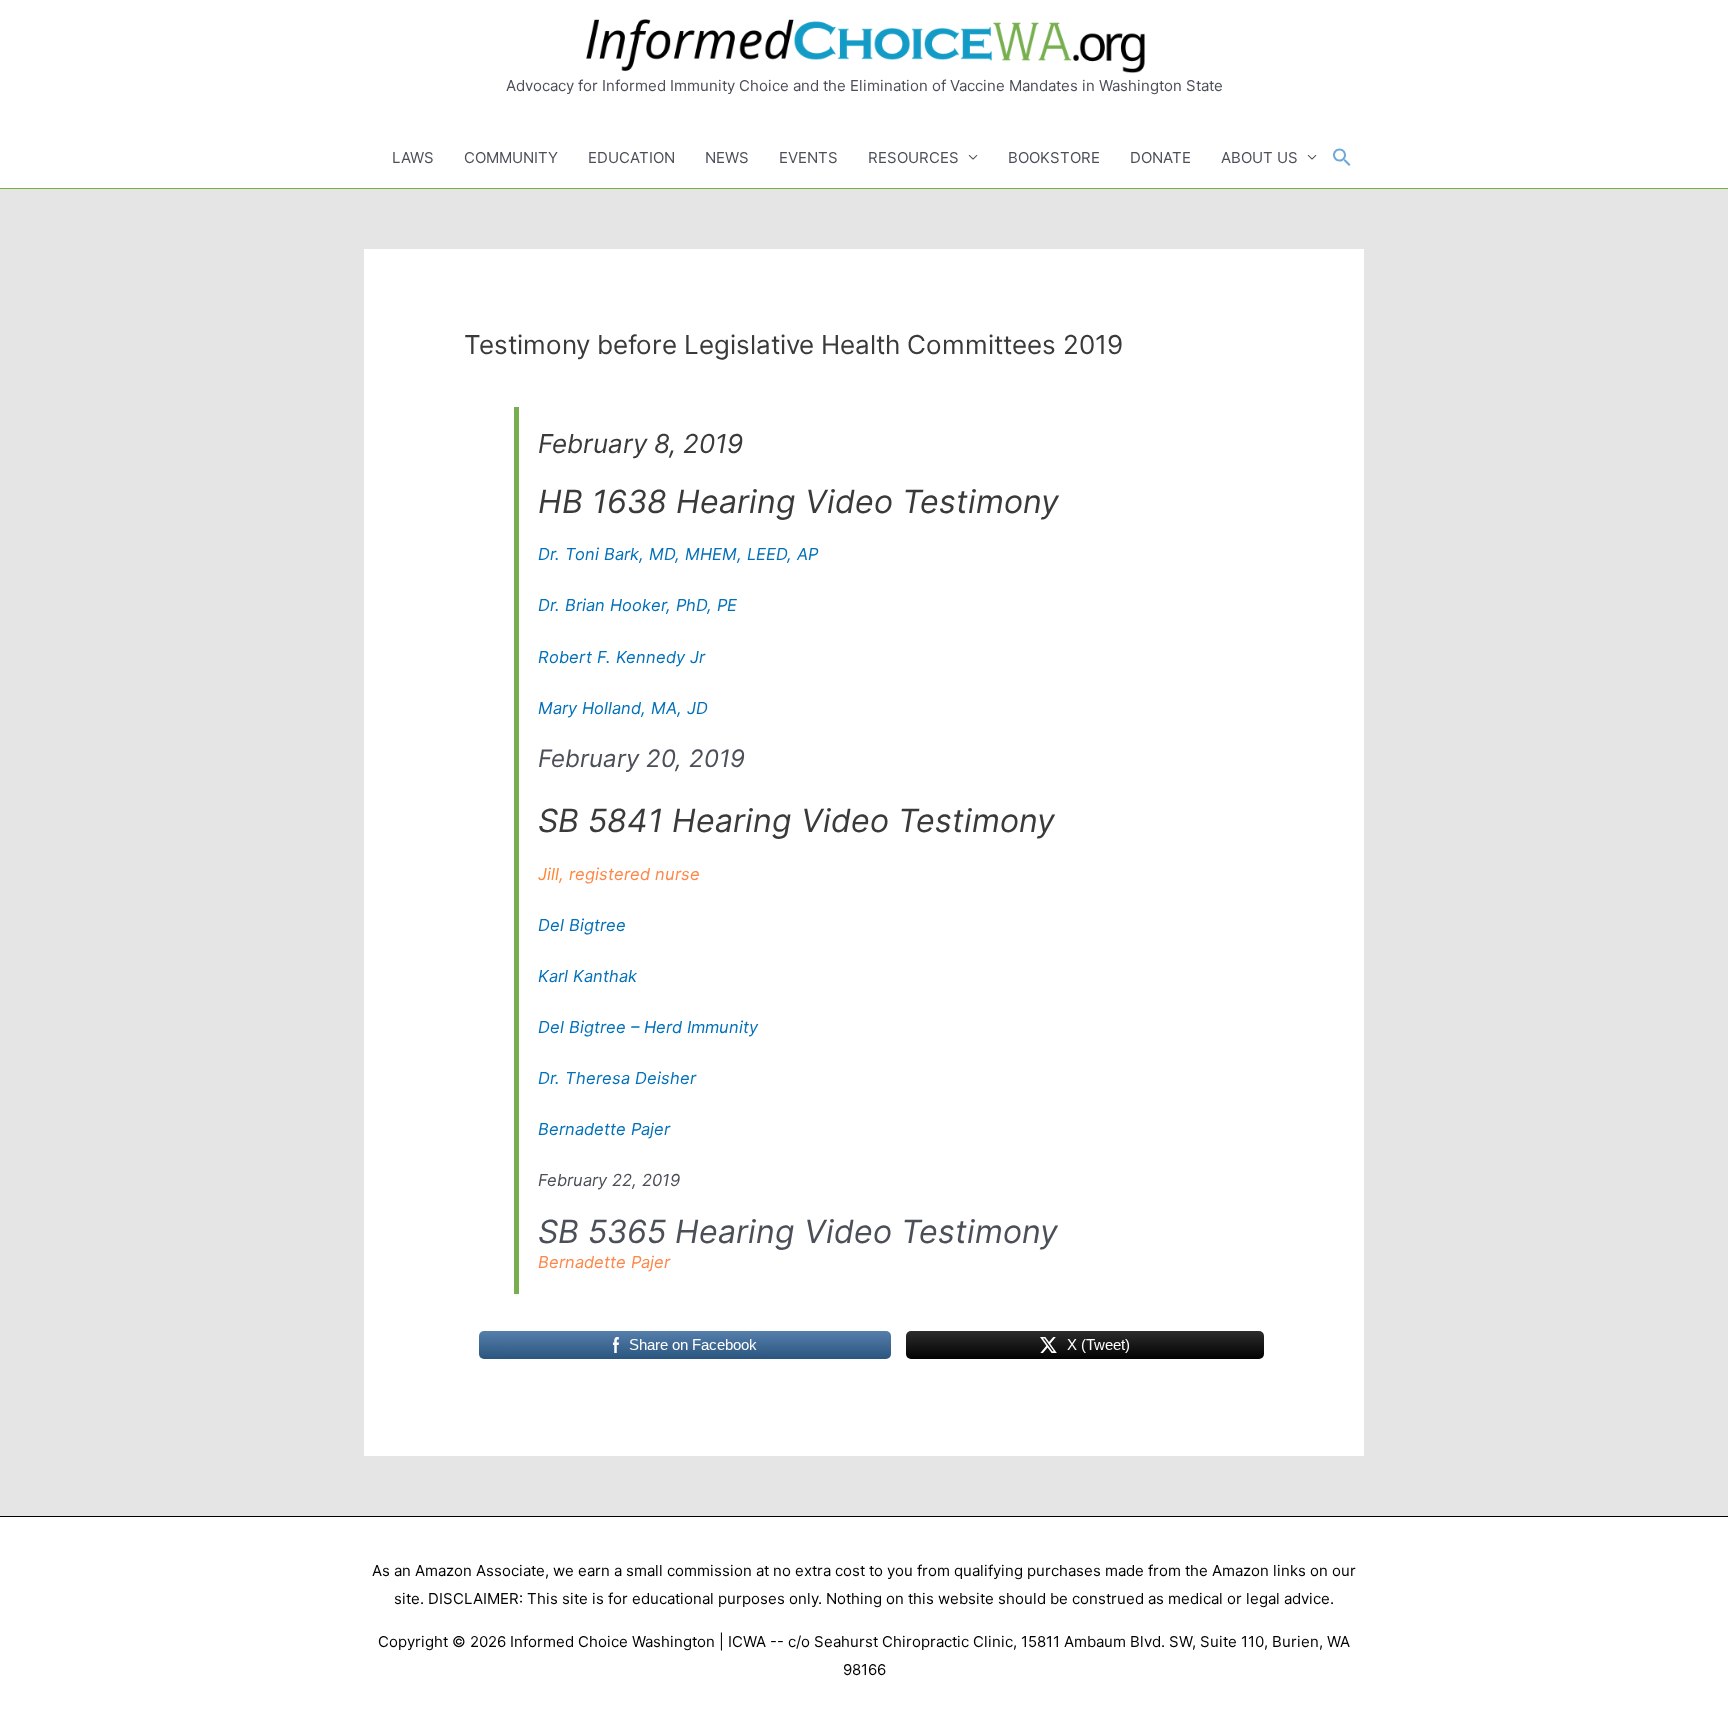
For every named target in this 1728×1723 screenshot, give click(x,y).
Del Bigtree (582, 925)
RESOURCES (913, 157)
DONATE (1160, 157)
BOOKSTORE (1054, 157)
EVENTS (808, 157)
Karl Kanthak (587, 976)
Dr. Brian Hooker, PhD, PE (637, 605)
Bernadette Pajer (604, 1129)
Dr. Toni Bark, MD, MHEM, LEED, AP (678, 554)
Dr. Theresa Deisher (617, 1078)
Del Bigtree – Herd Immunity (648, 1027)
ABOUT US (1259, 157)
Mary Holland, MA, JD (623, 708)
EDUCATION (631, 157)
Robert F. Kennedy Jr (621, 657)
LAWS (413, 157)
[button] (1342, 158)
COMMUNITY (511, 157)
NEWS (727, 157)
